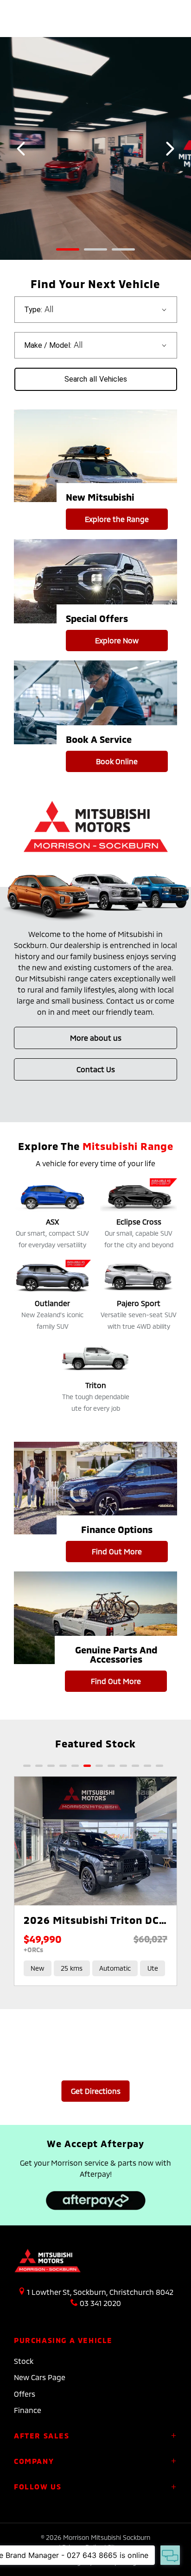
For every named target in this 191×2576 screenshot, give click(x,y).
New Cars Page (40, 2377)
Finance (28, 2410)
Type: (33, 310)
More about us (96, 1038)
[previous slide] (21, 149)
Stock (24, 2361)
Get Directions (96, 2091)
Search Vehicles (96, 379)
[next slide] (170, 149)
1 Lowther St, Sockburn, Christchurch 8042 (100, 2292)
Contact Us (96, 1069)
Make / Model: (48, 345)
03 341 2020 (100, 2303)
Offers (25, 2394)
